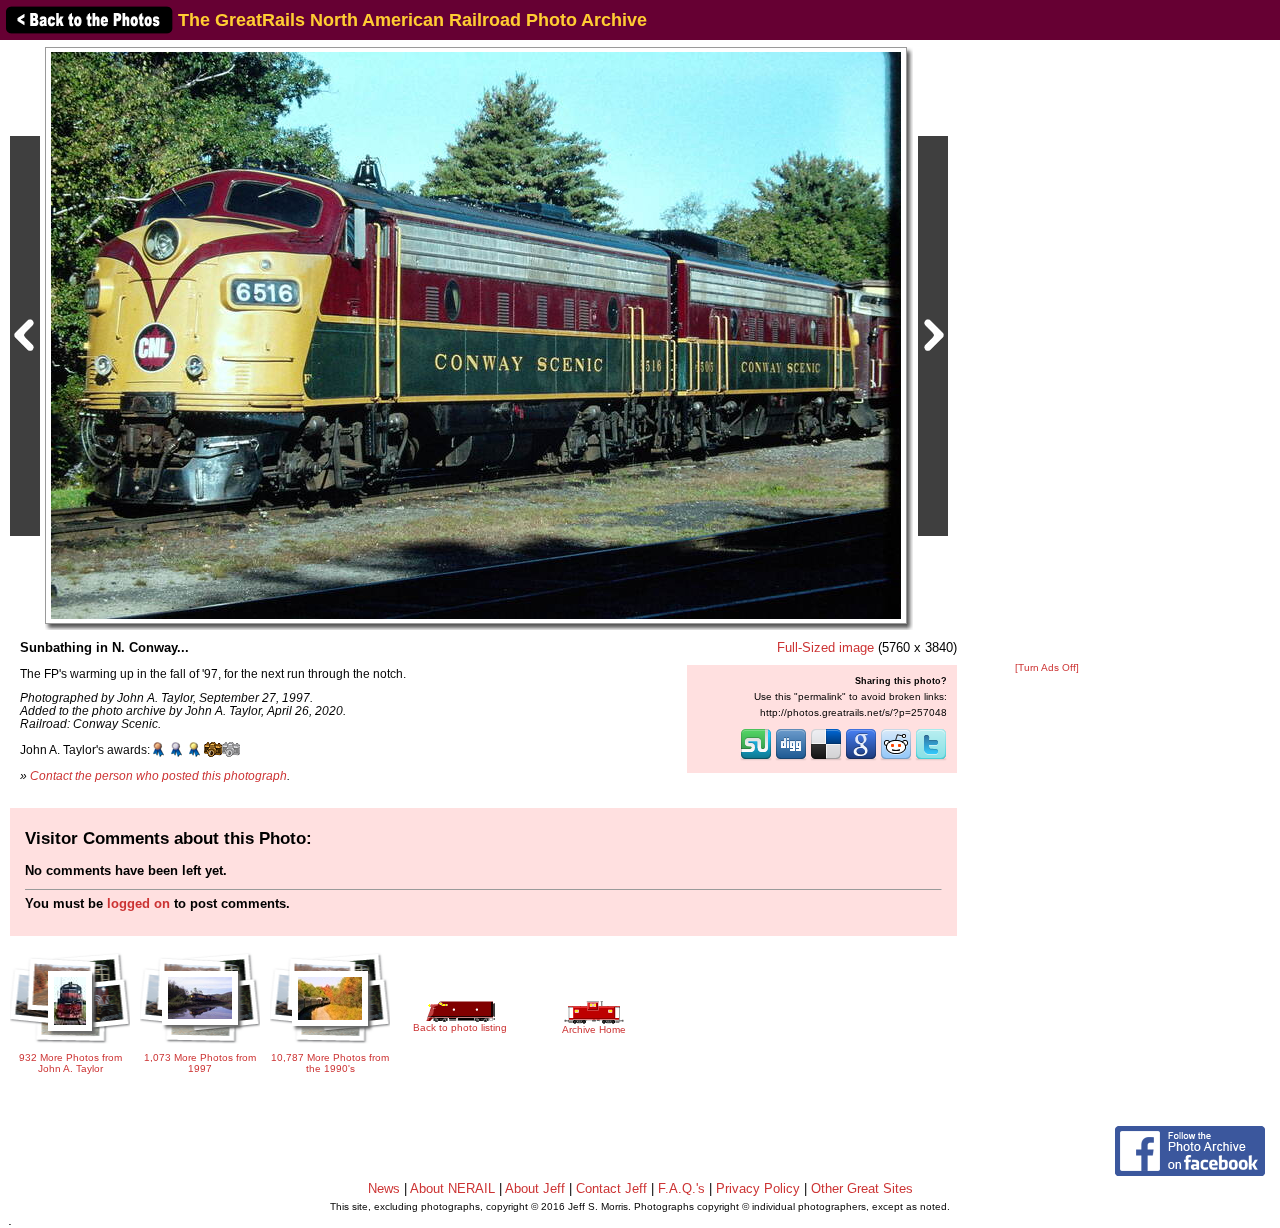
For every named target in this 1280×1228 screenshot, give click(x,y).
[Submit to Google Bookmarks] (861, 758)
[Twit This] (931, 758)
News (384, 1188)
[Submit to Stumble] (756, 758)
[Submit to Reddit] (896, 758)
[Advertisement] (1047, 352)
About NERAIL (452, 1188)
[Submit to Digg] (791, 758)
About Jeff (535, 1188)
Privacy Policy (758, 1188)
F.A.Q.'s (681, 1188)
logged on (138, 903)
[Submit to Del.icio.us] (826, 758)
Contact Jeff (611, 1188)
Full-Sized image (825, 647)
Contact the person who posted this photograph (158, 775)
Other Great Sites (862, 1188)
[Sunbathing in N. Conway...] (476, 334)
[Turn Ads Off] (1047, 667)
